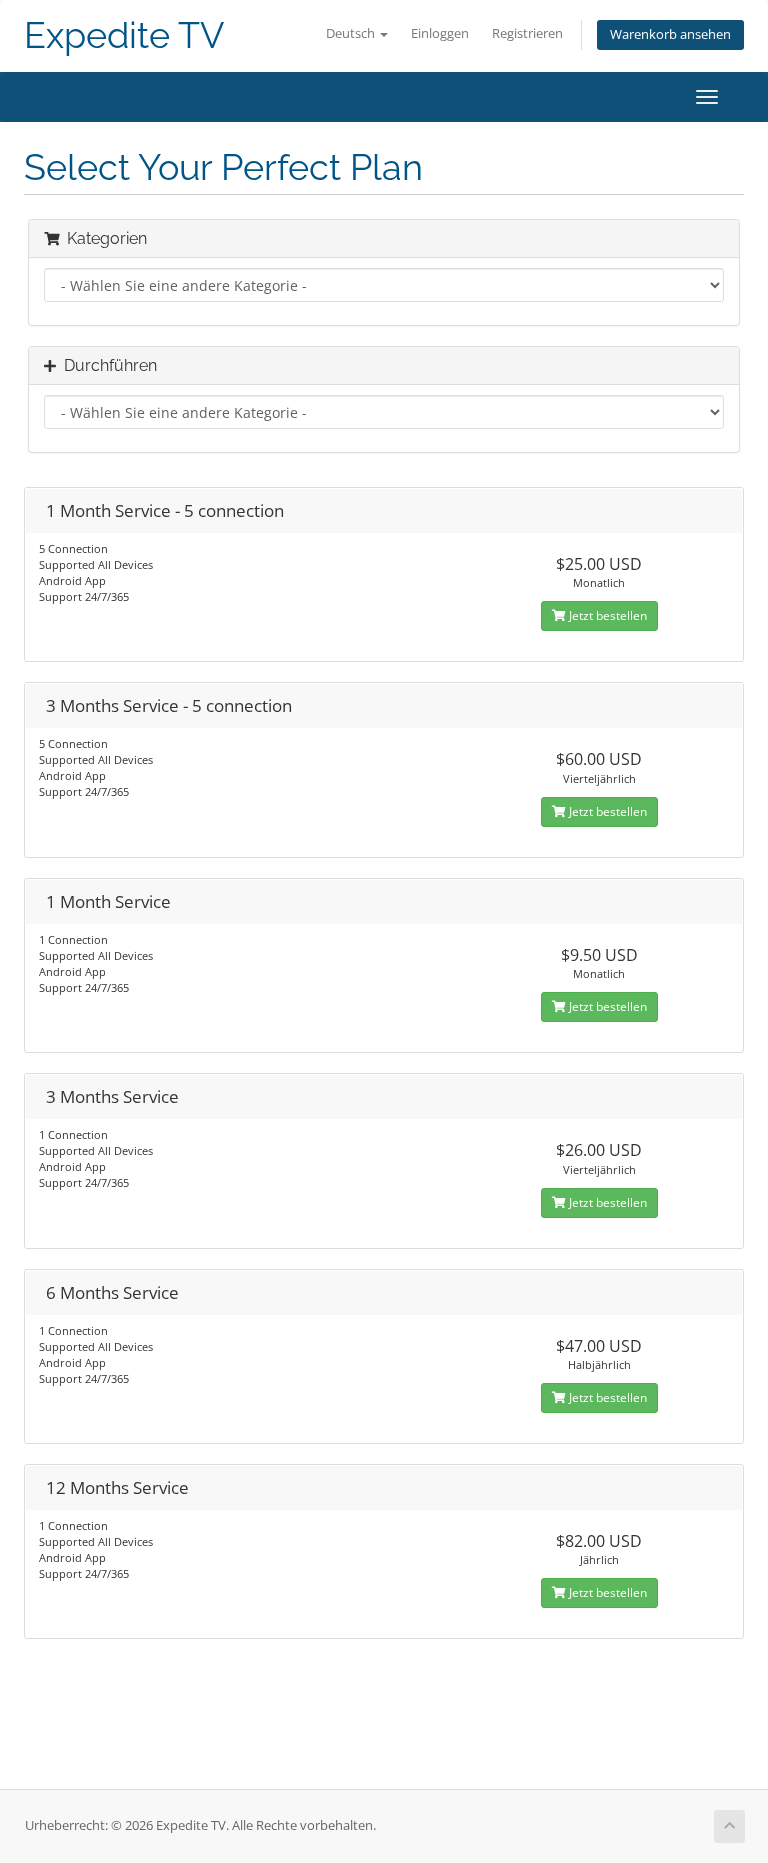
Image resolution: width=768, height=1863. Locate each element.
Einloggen (440, 33)
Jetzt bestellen (606, 615)
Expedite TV (124, 35)
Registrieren (527, 33)
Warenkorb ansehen (670, 34)
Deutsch (352, 33)
